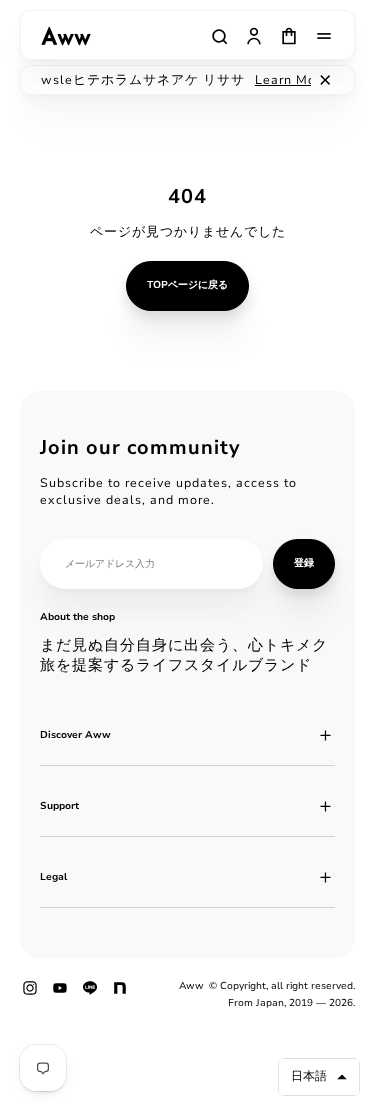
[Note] (120, 995)
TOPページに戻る (187, 285)
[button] (319, 1077)
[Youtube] (60, 995)
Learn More (275, 79)
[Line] (90, 995)
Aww (191, 986)
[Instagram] (30, 995)
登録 (304, 563)
